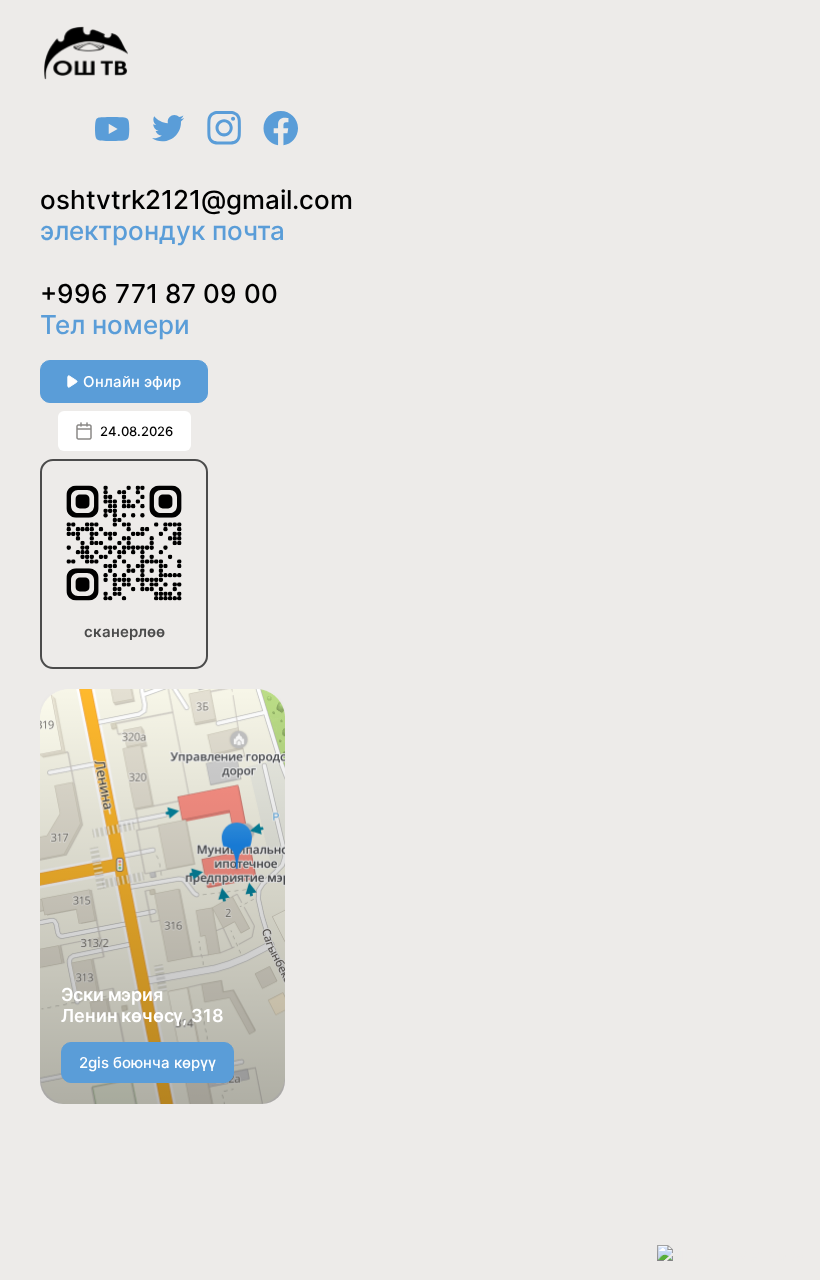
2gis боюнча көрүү (147, 1062)
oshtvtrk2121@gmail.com (196, 199)
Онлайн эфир (132, 381)
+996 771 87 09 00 (159, 293)
